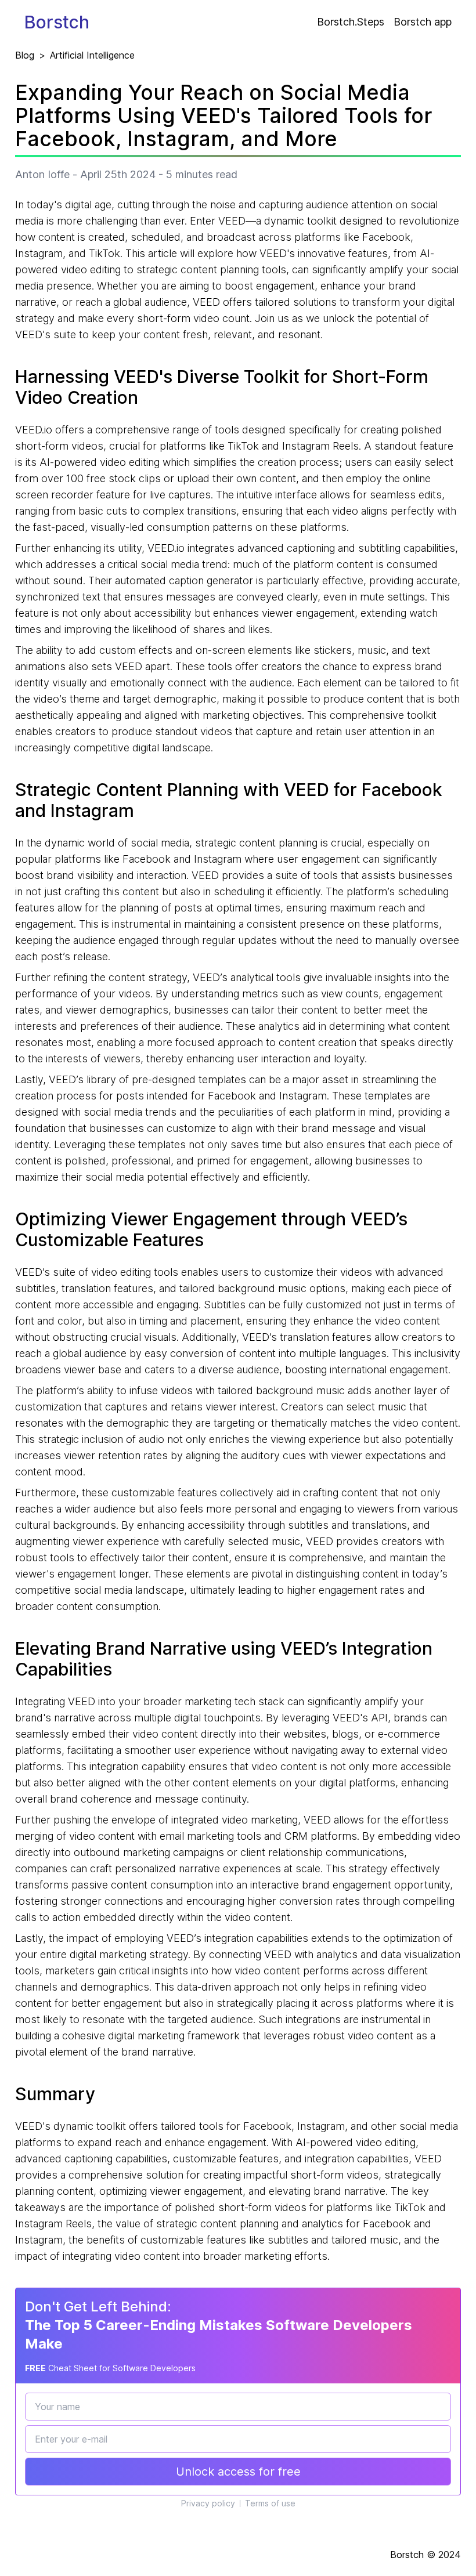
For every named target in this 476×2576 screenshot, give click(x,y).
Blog (25, 55)
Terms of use (270, 2503)
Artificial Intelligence (92, 55)
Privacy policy (208, 2503)
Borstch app (423, 22)
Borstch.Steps (351, 22)
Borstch (57, 22)
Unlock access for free (238, 2472)
